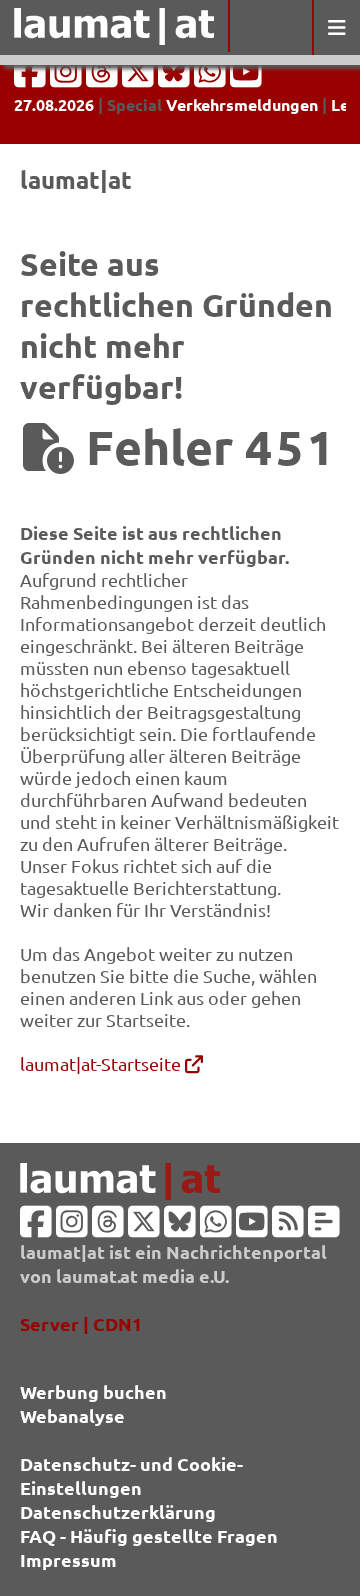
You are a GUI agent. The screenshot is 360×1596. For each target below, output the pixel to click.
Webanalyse (72, 1415)
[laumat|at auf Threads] (104, 77)
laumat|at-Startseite (102, 1063)
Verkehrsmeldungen (242, 104)
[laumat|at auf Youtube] (246, 77)
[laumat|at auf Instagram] (68, 77)
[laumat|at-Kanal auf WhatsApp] (212, 77)
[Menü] (336, 27)
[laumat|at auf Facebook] (32, 77)
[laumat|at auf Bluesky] (176, 77)
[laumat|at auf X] (140, 77)
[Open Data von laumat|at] (324, 1227)
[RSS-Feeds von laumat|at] (288, 1227)
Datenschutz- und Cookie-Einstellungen (131, 1475)
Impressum (68, 1559)
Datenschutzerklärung (118, 1511)
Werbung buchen (93, 1391)
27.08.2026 (54, 104)
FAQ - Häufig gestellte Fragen (149, 1535)
